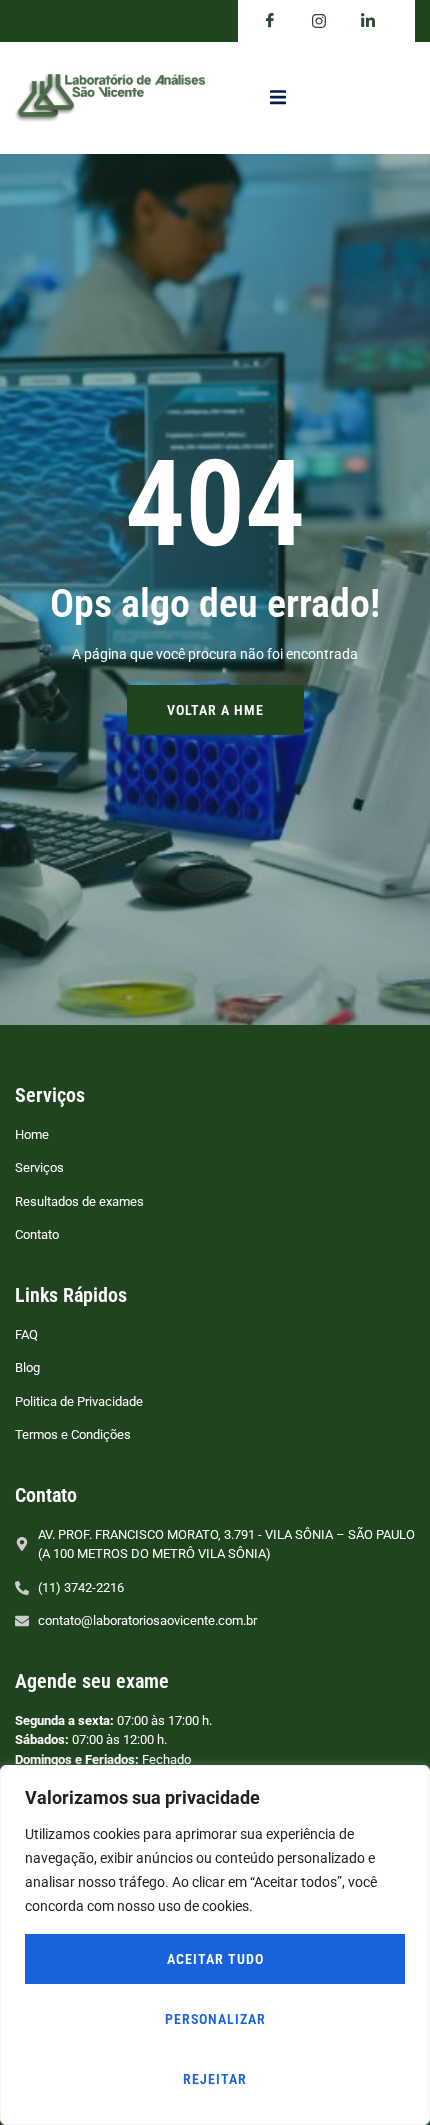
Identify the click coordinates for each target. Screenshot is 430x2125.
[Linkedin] (368, 21)
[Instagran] (319, 20)
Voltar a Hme (215, 710)
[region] (215, 1945)
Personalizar (215, 2019)
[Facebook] (270, 21)
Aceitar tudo (215, 1959)
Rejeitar (215, 2079)
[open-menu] (278, 98)
